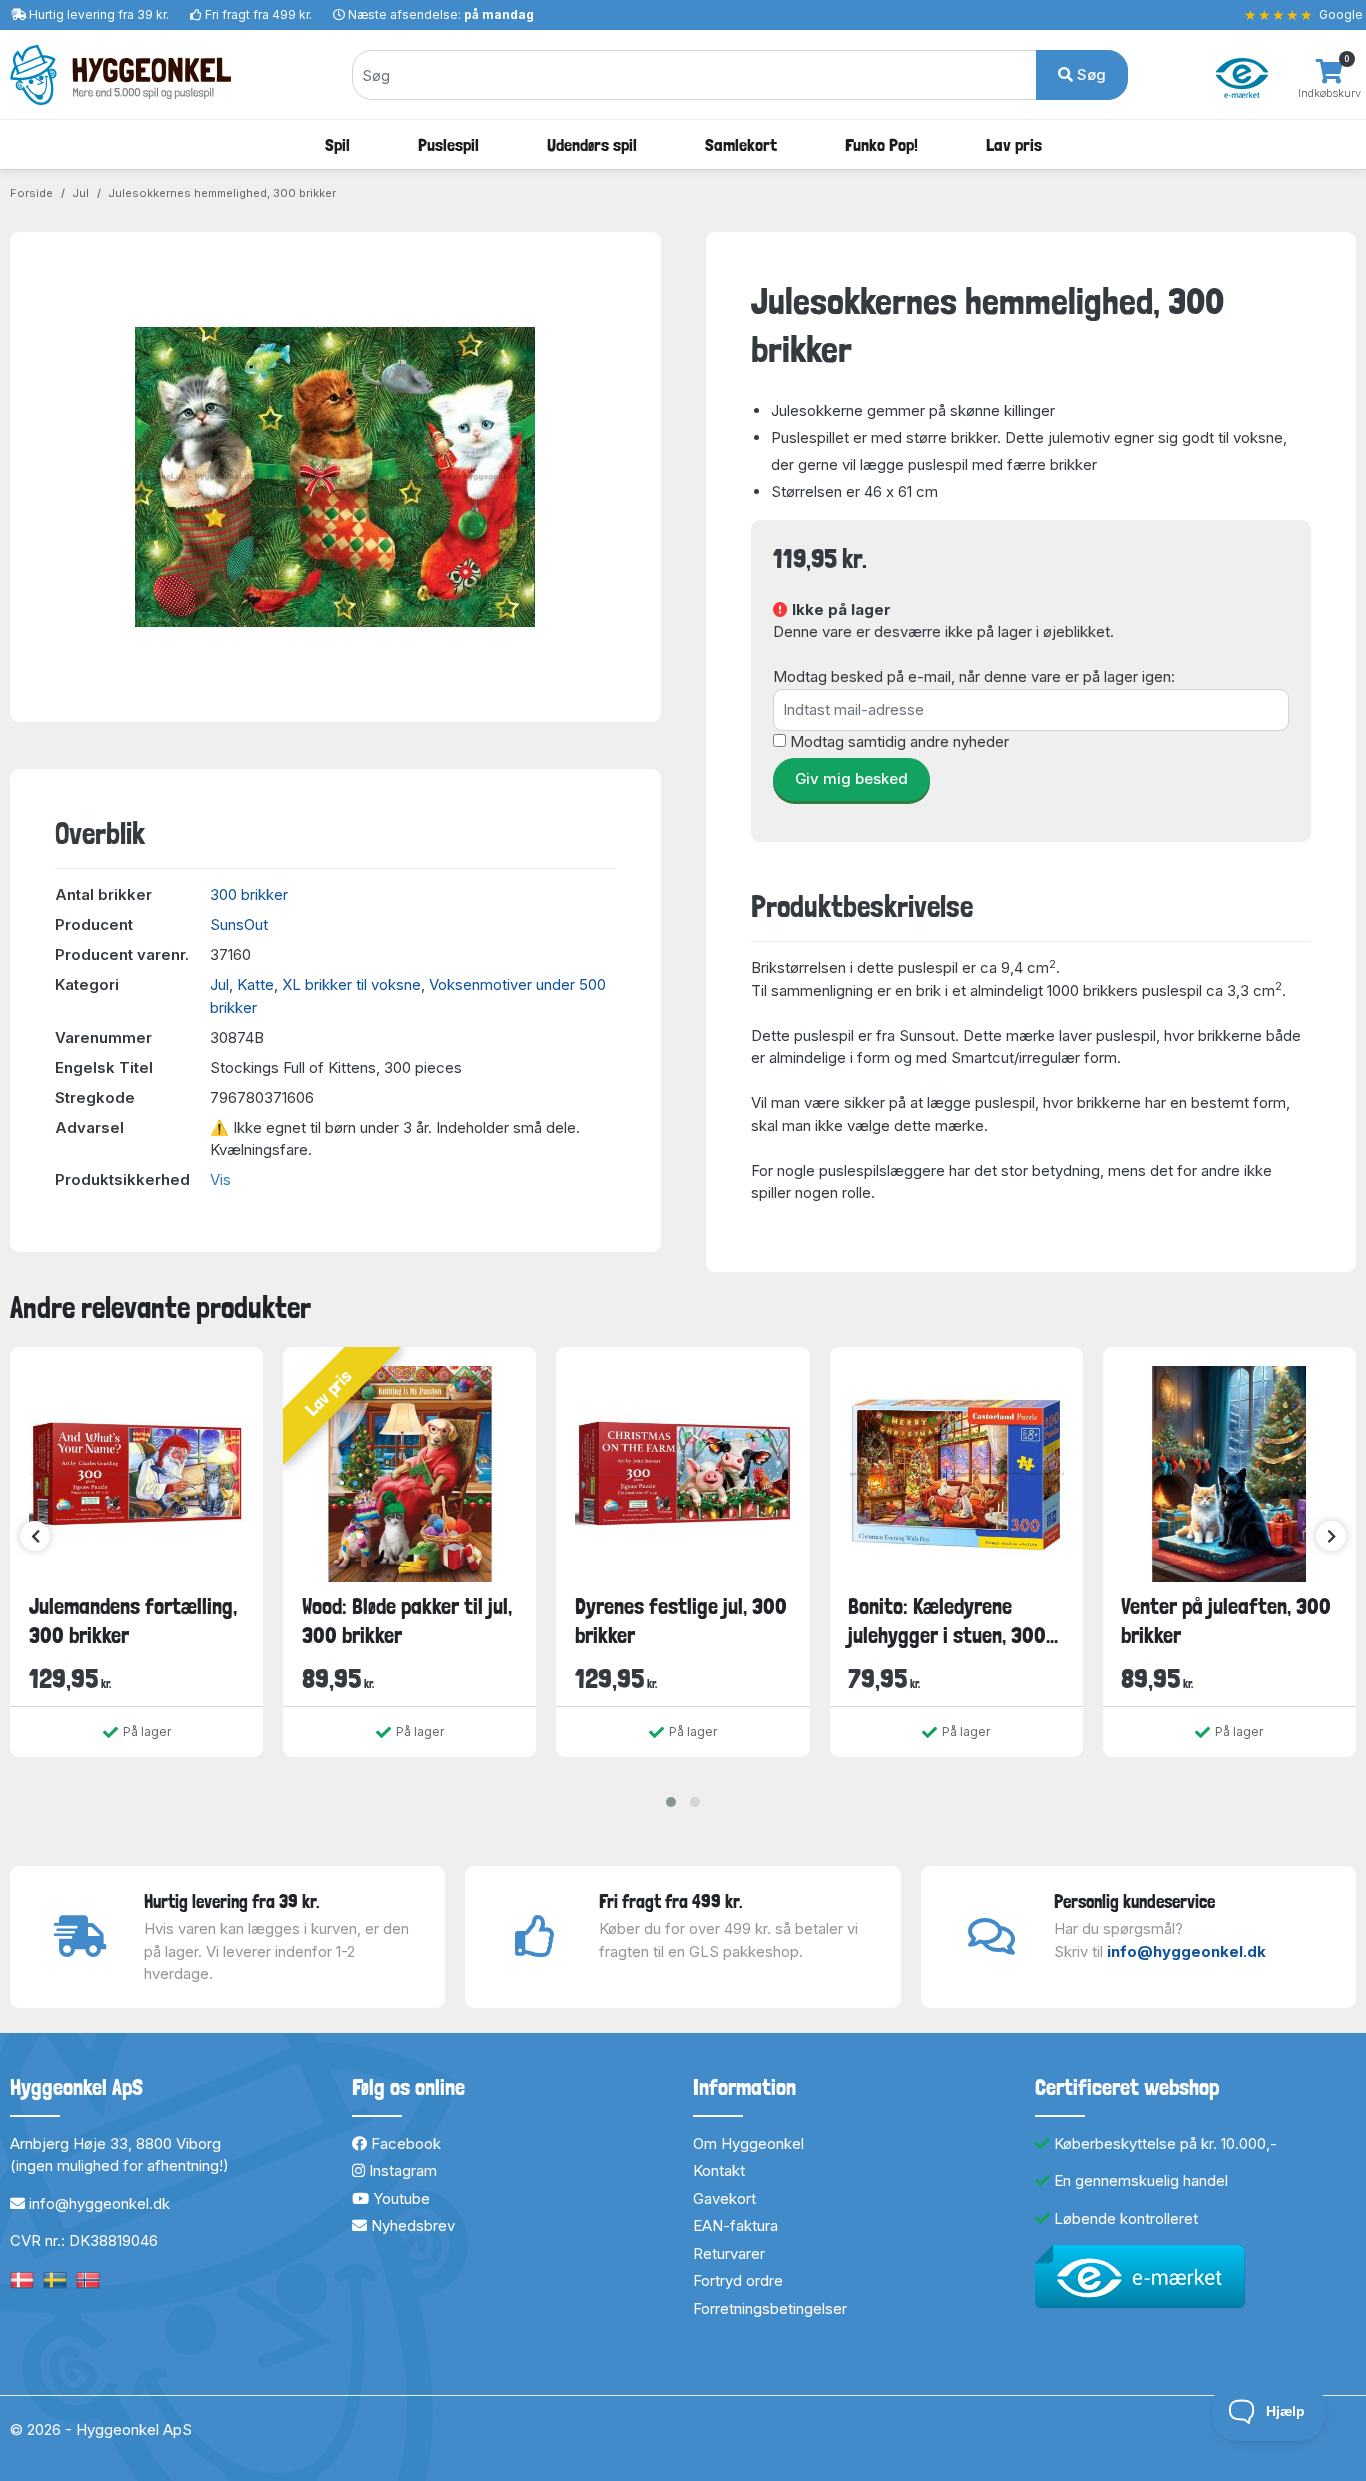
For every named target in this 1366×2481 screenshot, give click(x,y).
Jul (80, 193)
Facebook (404, 2143)
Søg (1089, 74)
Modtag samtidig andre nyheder (899, 741)
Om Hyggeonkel (748, 2143)
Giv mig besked (851, 778)
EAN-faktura (735, 2225)
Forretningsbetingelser (770, 2308)
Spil (337, 144)
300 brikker (249, 894)
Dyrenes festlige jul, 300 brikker (681, 1620)
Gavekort (724, 2198)
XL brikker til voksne (351, 984)
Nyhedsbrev (411, 2225)
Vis (220, 1179)
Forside (31, 193)
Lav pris (1014, 144)
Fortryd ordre (738, 2280)
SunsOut (239, 924)
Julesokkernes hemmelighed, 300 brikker (222, 193)
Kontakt (719, 2170)
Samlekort (741, 144)
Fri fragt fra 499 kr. (258, 14)
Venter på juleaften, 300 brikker (1226, 1620)
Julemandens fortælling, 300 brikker (133, 1620)
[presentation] (35, 1536)
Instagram (401, 2170)
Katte (255, 984)
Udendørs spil (592, 144)
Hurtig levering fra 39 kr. (99, 14)
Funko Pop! (881, 144)
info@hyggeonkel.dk (1186, 1951)
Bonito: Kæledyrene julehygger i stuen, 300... (953, 1620)
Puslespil (448, 144)
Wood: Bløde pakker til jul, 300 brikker (407, 1620)
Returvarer (729, 2253)
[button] (671, 1802)
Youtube (399, 2198)
